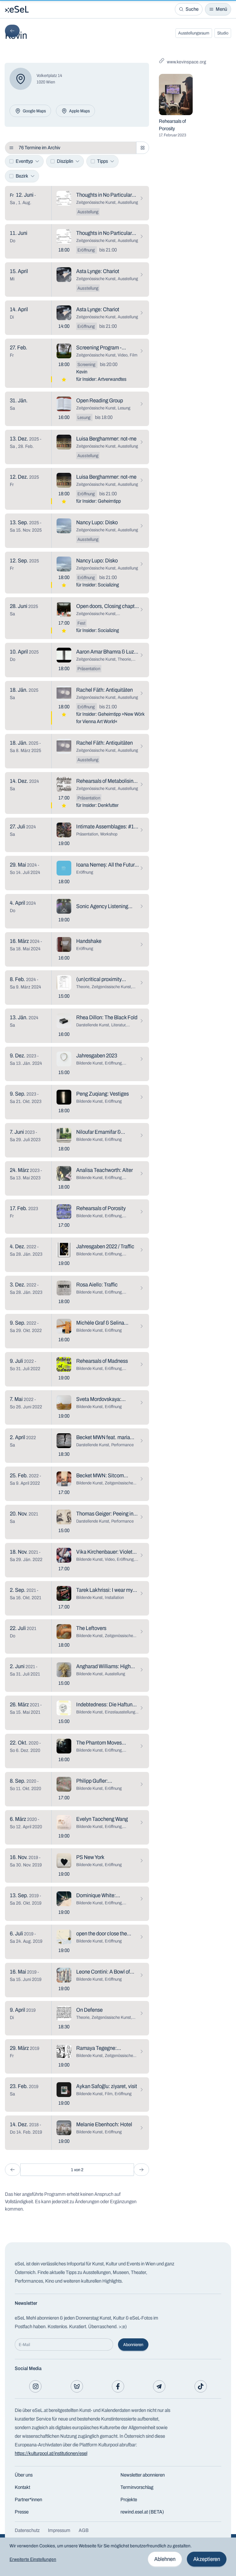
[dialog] (118, 2557)
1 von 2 (77, 2170)
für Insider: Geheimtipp (98, 501)
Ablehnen (165, 2559)
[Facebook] (118, 2386)
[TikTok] (201, 2386)
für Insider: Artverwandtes (101, 379)
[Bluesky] (77, 2386)
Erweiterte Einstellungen (33, 2559)
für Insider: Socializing (98, 585)
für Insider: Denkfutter (97, 805)
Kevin (82, 372)
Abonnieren (133, 2345)
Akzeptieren (207, 2559)
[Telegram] (159, 2386)
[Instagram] (35, 2386)
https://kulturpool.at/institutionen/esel (51, 2453)
